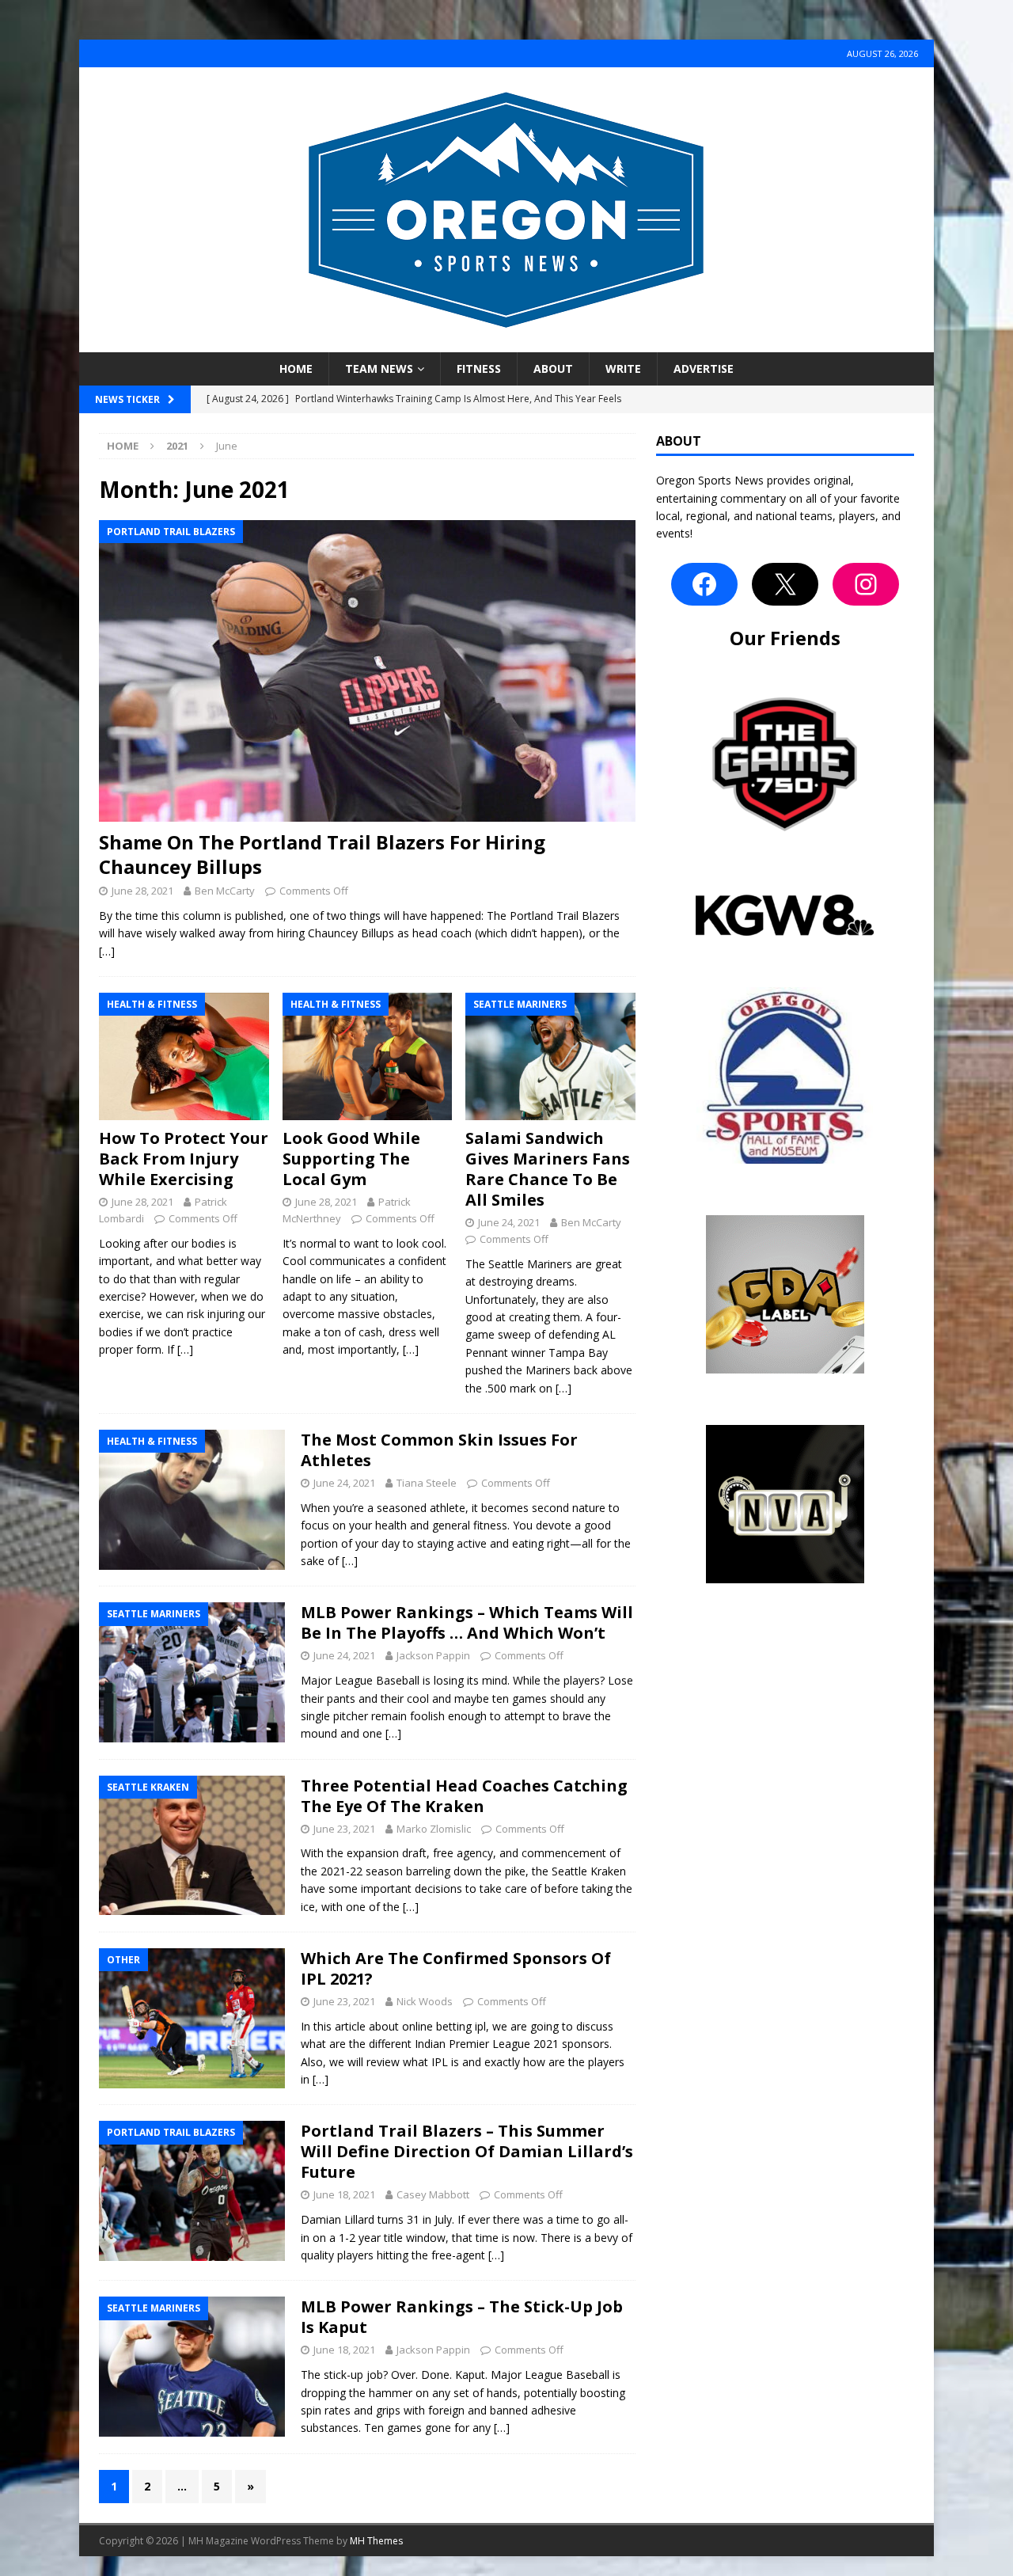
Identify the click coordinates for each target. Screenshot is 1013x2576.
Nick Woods (425, 2001)
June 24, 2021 (509, 1222)
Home (296, 369)
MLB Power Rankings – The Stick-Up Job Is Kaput (462, 2317)
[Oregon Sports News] (506, 343)
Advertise (704, 369)
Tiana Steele (427, 1483)
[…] (107, 951)
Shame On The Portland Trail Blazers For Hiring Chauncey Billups (322, 854)
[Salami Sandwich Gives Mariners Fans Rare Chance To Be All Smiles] (550, 1056)
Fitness (479, 369)
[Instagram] (866, 584)
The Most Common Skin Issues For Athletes (439, 1450)
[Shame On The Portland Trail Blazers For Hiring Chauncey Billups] (367, 671)
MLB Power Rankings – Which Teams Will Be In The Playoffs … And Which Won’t (467, 1622)
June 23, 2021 (344, 1829)
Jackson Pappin (433, 1655)
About (553, 369)
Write (623, 369)
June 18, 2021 (344, 2194)
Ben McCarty (225, 891)
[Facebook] (704, 584)
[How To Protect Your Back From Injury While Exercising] (184, 1056)
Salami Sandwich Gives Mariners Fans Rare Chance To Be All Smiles (548, 1169)
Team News (379, 369)
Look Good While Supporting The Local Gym (351, 1159)
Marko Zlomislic (434, 1829)
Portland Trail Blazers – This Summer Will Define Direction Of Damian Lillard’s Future (467, 2151)
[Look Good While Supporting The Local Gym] (368, 1056)
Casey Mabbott (433, 2194)
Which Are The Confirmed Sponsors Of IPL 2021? (456, 1968)
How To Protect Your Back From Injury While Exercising (184, 1159)
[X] (785, 584)
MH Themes (376, 2541)
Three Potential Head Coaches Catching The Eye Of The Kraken (464, 1796)
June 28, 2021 (142, 891)
